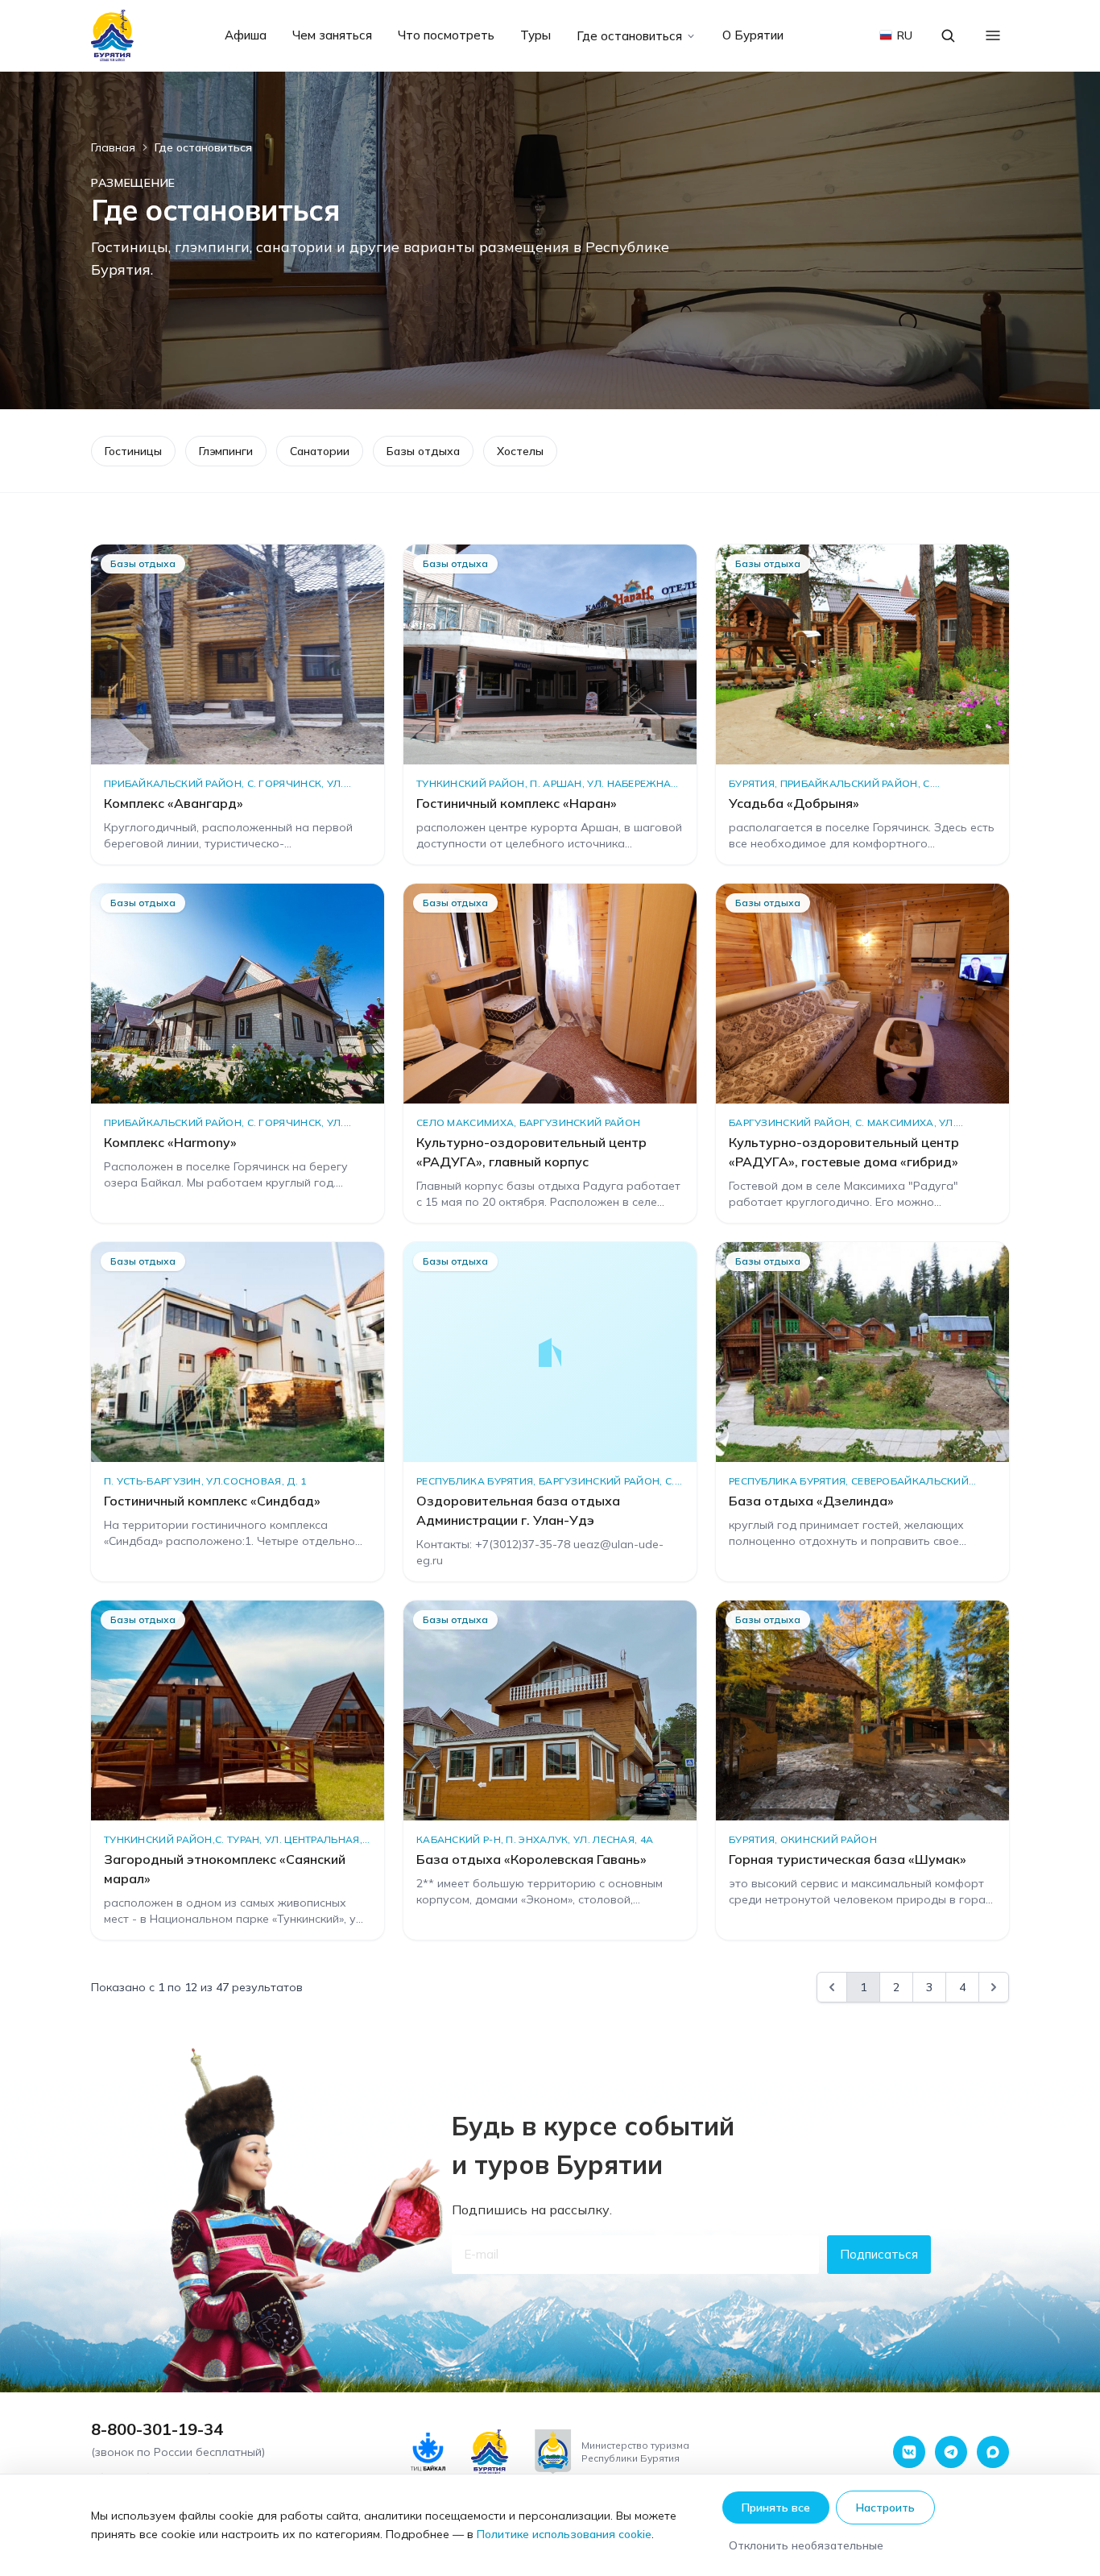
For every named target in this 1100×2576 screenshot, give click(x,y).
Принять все (776, 2508)
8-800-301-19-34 (157, 2429)
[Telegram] (951, 2452)
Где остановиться (629, 36)
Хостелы (520, 451)
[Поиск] (948, 35)
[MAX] (993, 2452)
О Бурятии (753, 35)
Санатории (320, 451)
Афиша (246, 35)
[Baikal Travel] (113, 35)
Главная (113, 147)
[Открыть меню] (993, 35)
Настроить (885, 2508)
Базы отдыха (423, 451)
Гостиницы (133, 451)
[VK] (909, 2452)
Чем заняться (332, 35)
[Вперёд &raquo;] (994, 1987)
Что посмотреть (446, 35)
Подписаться (879, 2254)
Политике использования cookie (564, 2534)
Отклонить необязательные (806, 2545)
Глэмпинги (226, 451)
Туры (536, 35)
